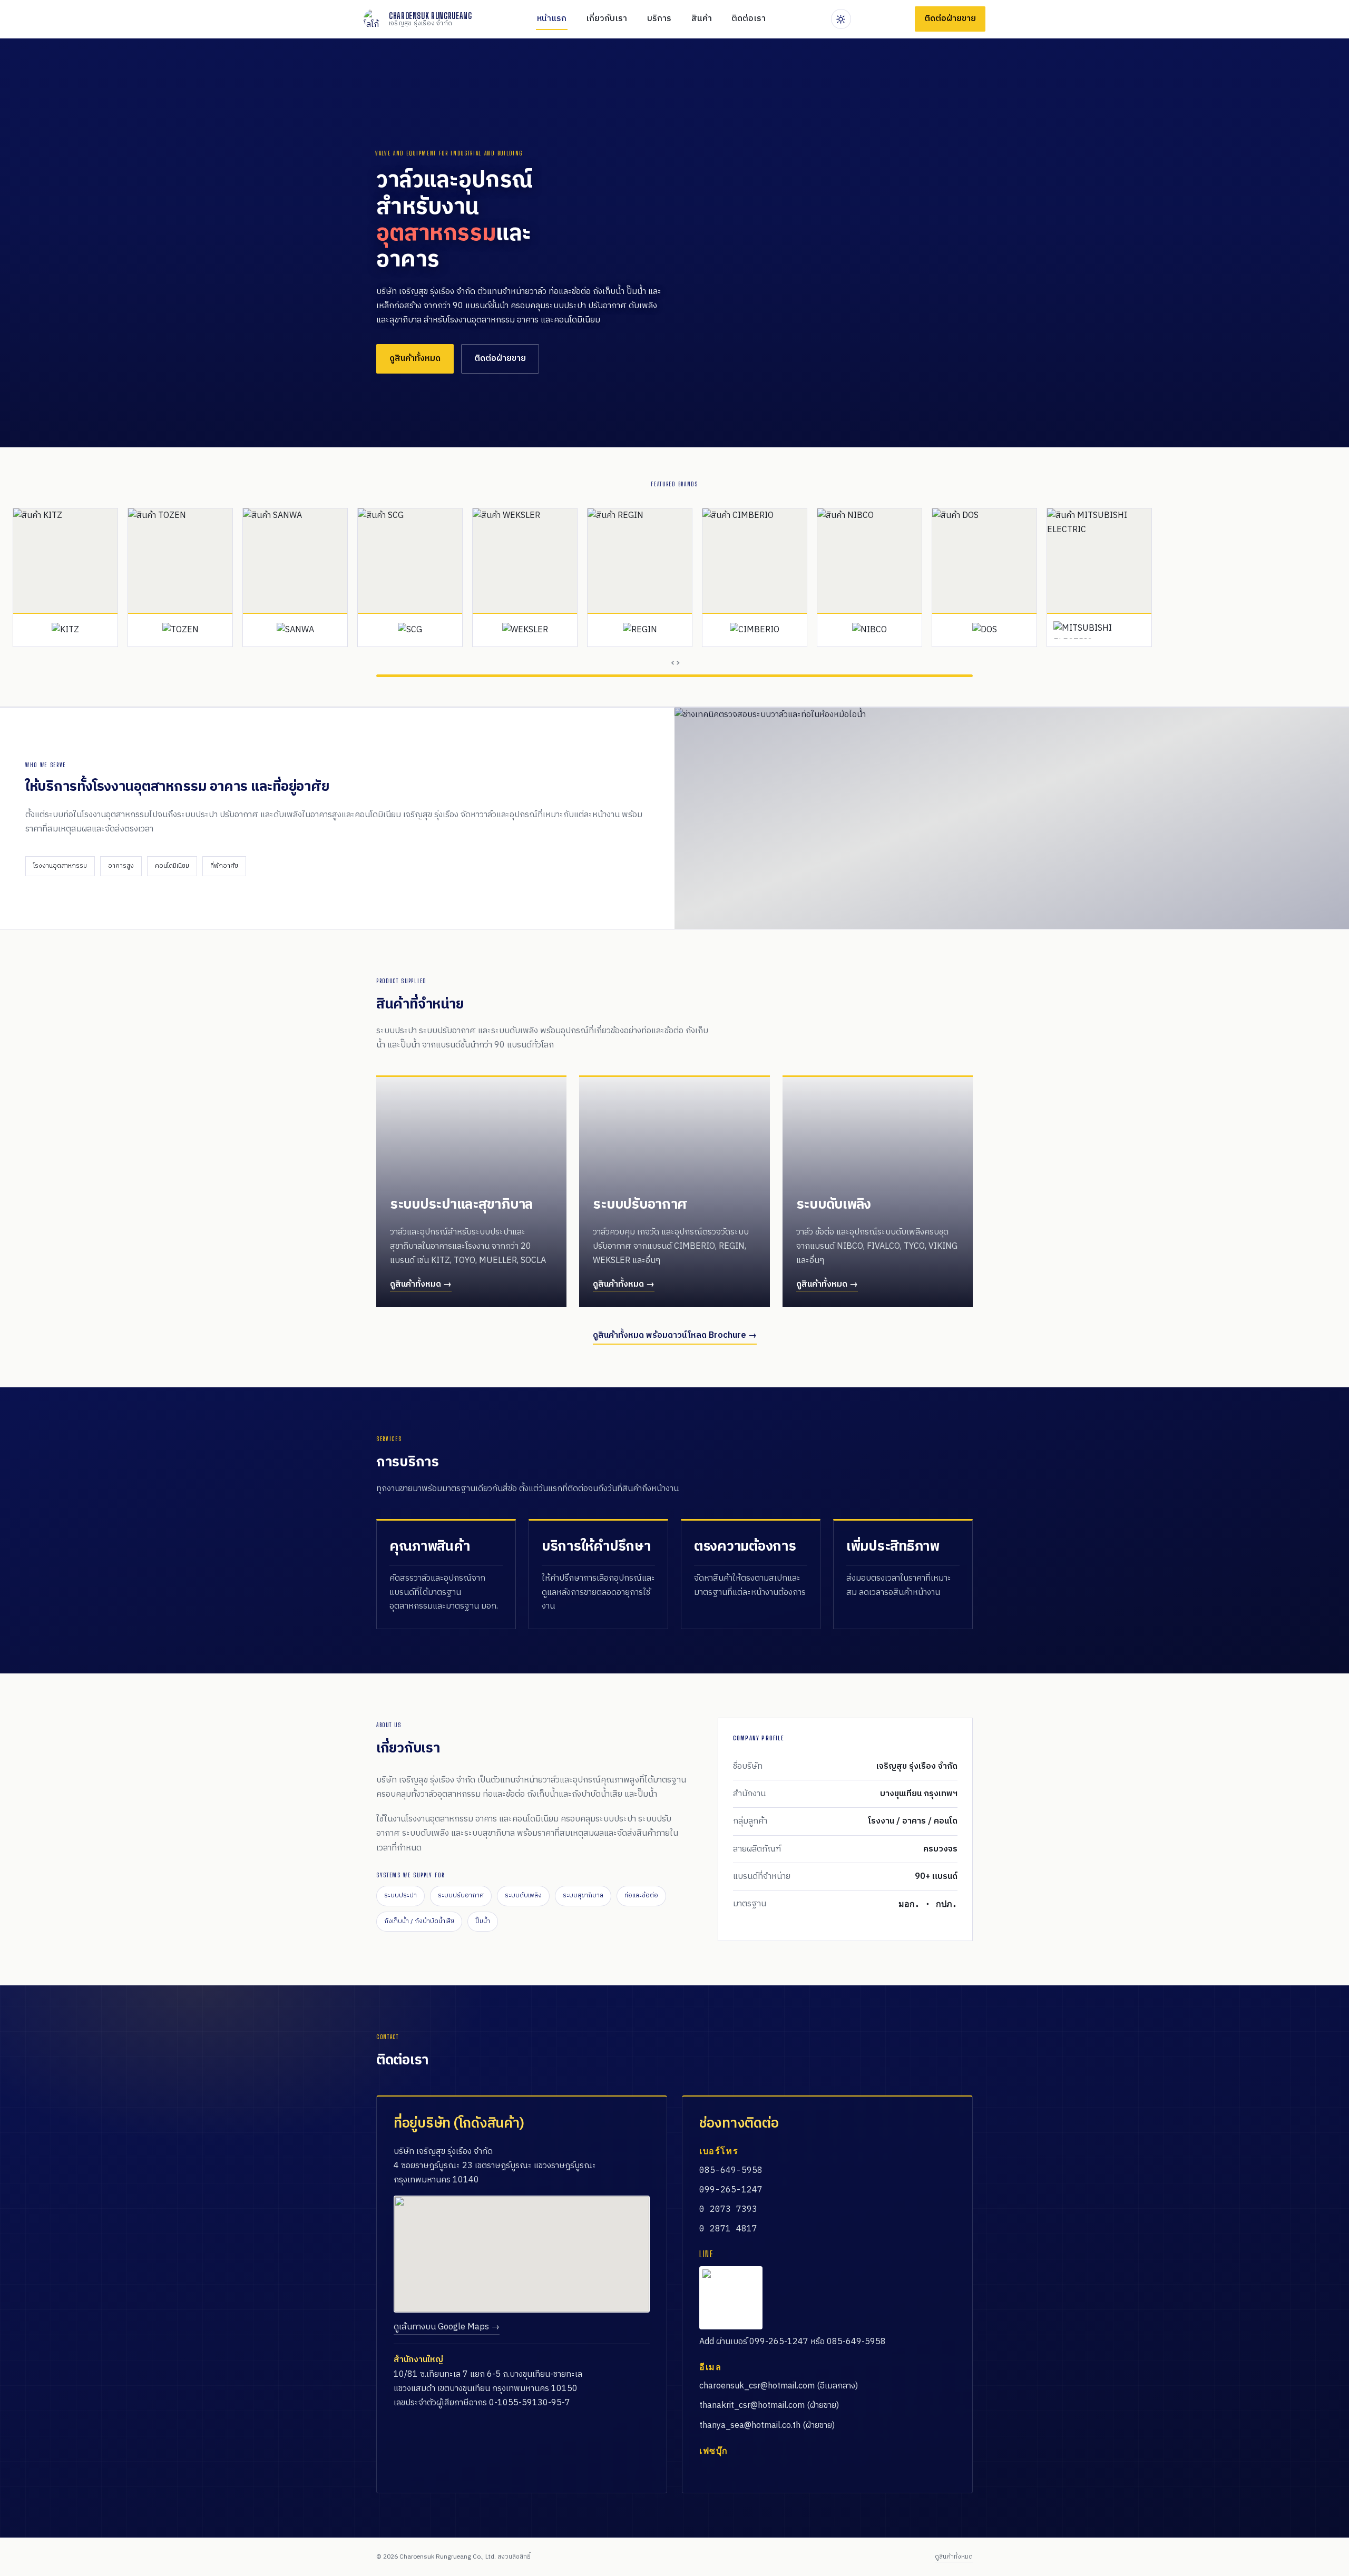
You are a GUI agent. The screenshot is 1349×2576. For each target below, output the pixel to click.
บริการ (659, 19)
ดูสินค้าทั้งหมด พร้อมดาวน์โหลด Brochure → (675, 1335)
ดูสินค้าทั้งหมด (415, 359)
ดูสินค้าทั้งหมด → (421, 1284)
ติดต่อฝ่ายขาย (500, 359)
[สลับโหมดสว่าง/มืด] (841, 19)
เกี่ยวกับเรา (607, 19)
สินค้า (702, 19)
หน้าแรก (552, 19)
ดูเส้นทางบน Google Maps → (447, 2327)
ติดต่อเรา (749, 19)
